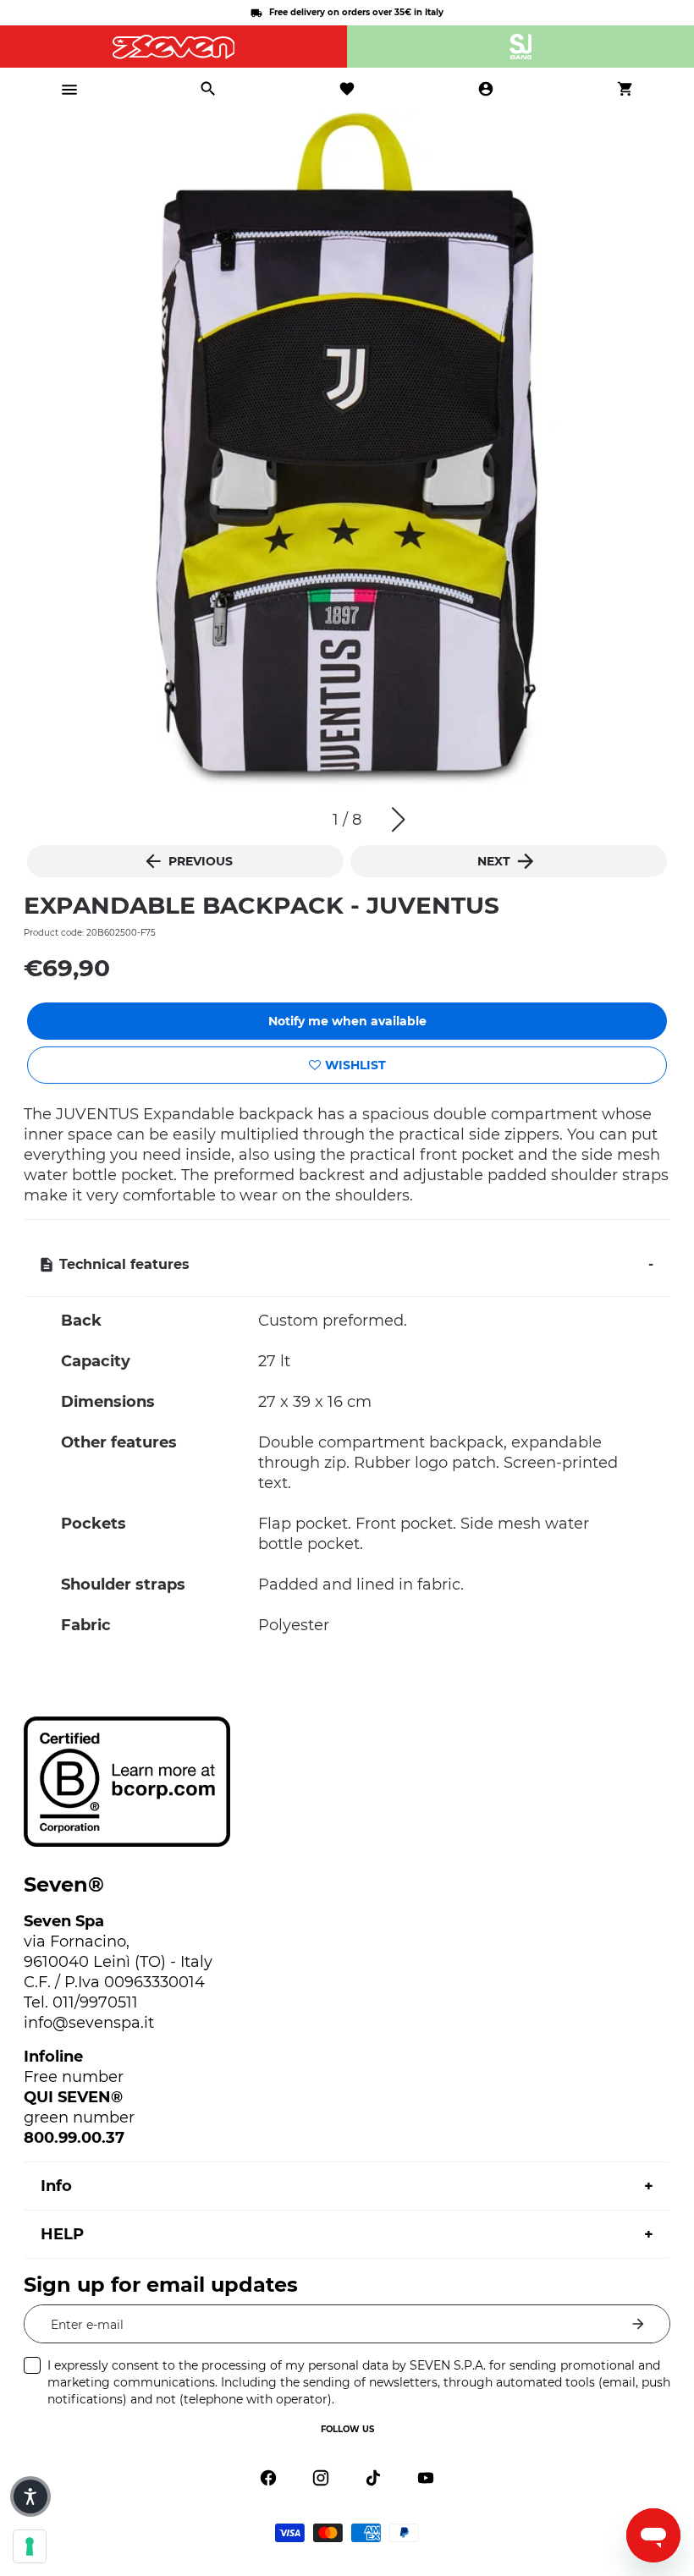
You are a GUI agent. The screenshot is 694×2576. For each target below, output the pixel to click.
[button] (398, 820)
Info (56, 2186)
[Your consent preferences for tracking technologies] (30, 2546)
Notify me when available (347, 1021)
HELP (62, 2234)
